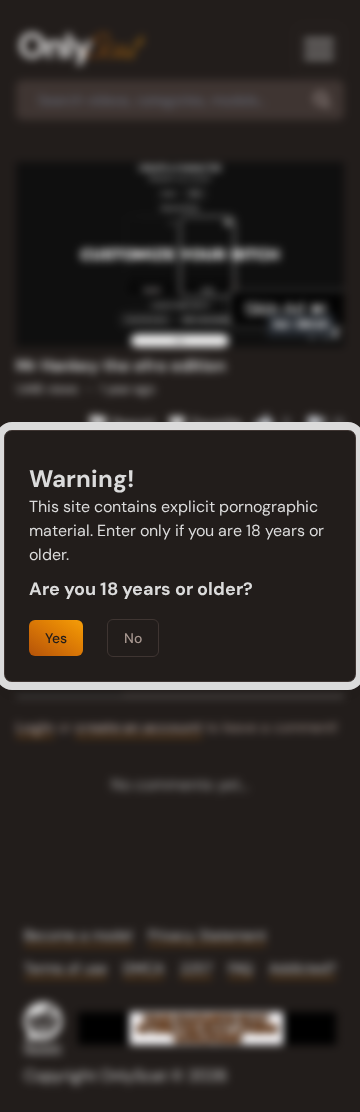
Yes (56, 638)
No (133, 638)
